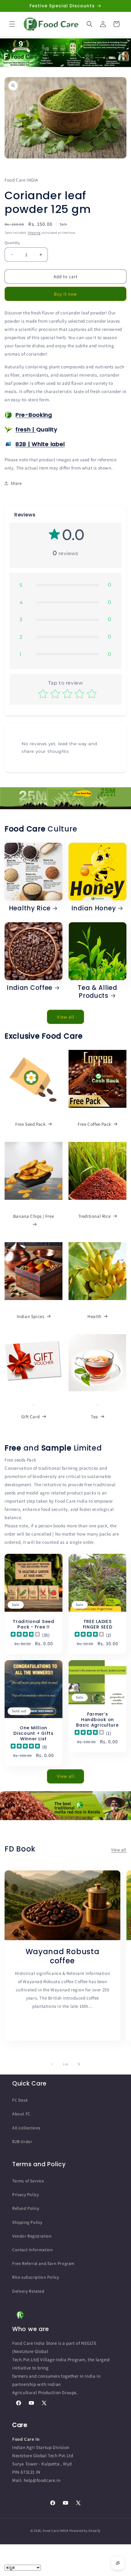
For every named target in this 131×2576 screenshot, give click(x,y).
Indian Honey (94, 909)
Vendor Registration (32, 2236)
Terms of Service (28, 2181)
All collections (26, 2128)
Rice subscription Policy (35, 2277)
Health (94, 1316)
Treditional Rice (95, 1216)
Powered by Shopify (85, 2531)
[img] (25, 1635)
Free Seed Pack (30, 1124)
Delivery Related (28, 2291)
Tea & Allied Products (97, 992)
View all (66, 1017)
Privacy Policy (25, 2195)
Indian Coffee (30, 988)
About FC (21, 2114)
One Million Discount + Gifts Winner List (34, 1733)
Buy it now (65, 294)
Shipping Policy (27, 2222)
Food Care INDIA (56, 2531)
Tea (94, 1417)
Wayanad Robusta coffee (63, 1956)
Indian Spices (31, 1316)
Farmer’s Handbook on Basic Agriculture (97, 1720)
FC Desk (20, 2100)
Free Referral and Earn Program (43, 2263)
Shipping (34, 233)
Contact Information (32, 2250)
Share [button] (16, 483)
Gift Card (30, 1417)
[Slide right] (79, 2064)
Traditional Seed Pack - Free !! (34, 1624)
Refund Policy (26, 2208)
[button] (12, 24)
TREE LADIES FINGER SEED (98, 1624)
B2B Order (22, 2142)
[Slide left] (52, 2064)
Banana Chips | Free (34, 1216)
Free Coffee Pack (94, 1124)
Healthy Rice (30, 909)
